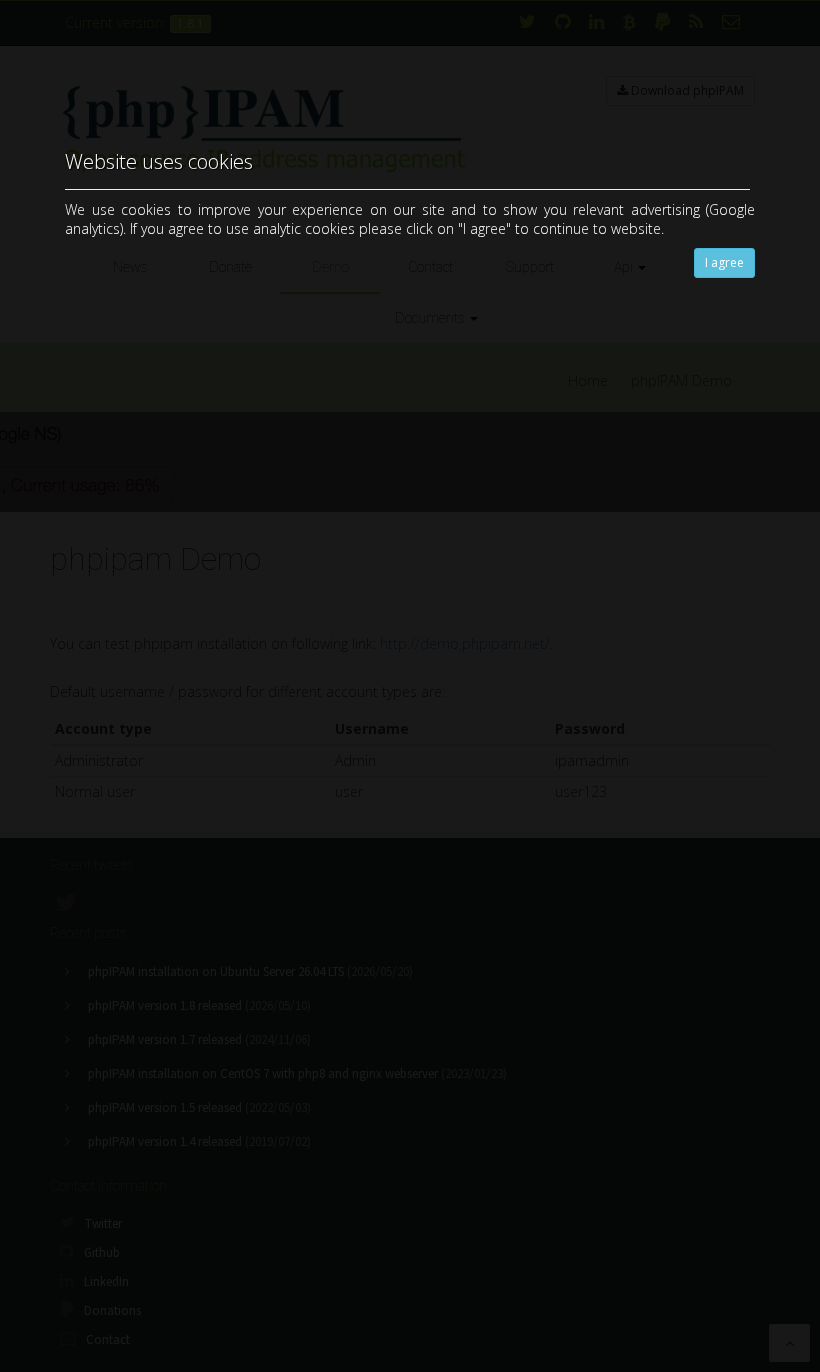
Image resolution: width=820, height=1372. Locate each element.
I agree (724, 262)
